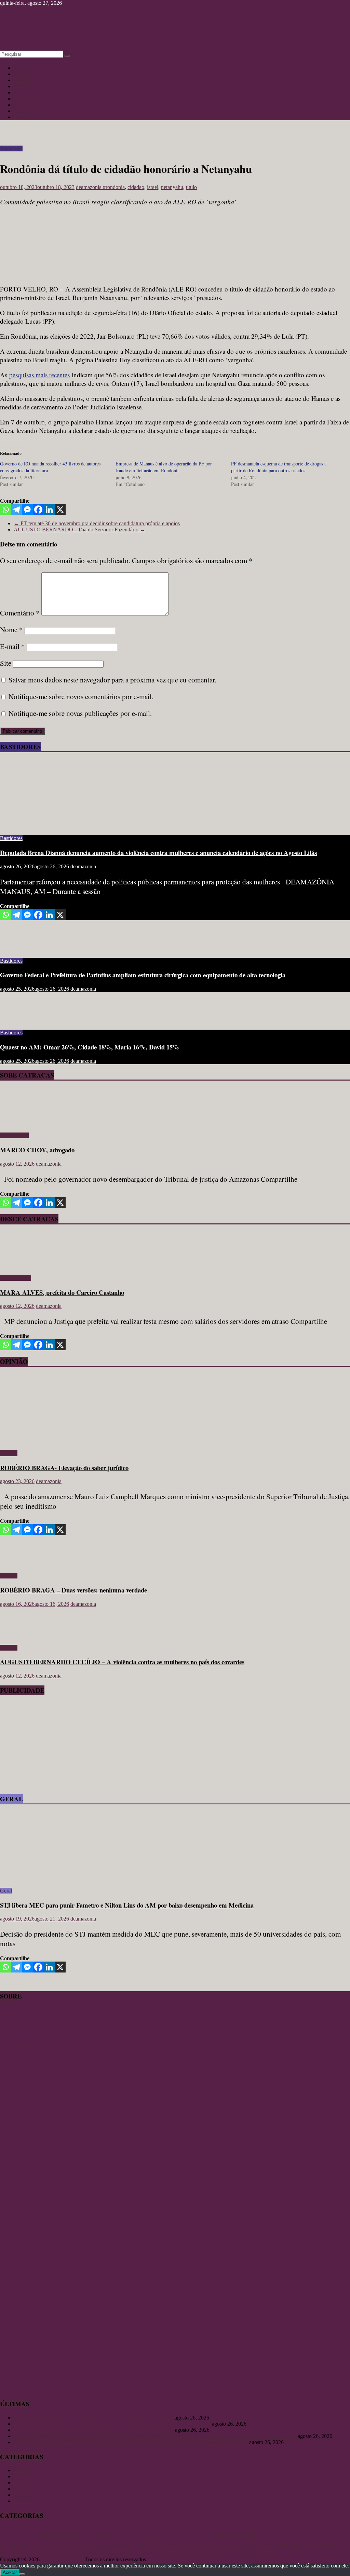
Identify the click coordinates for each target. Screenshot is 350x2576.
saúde (167, 2553)
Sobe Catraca (14, 1135)
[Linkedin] (49, 510)
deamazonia (89, 187)
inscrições (101, 2545)
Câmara (205, 2534)
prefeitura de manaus (48, 2553)
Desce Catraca (16, 1278)
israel (153, 187)
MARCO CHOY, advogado (37, 1150)
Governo (39, 2545)
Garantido (328, 2534)
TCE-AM (194, 2553)
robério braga (148, 2553)
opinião (267, 2545)
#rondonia (114, 187)
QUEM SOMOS (18, 2045)
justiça (118, 2545)
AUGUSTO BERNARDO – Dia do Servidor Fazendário (79, 530)
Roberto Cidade (114, 2553)
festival (309, 2534)
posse (320, 2545)
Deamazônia (268, 2534)
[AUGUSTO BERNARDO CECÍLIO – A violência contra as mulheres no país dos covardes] (22, 1636)
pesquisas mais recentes (39, 375)
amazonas (59, 2532)
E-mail (12, 646)
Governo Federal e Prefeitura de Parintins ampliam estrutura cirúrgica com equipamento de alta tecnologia (143, 975)
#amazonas (12, 2533)
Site (6, 663)
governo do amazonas (70, 2545)
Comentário (20, 613)
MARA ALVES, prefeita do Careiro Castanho (62, 1292)
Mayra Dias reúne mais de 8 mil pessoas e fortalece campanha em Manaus (93, 2418)
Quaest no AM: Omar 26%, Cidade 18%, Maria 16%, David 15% (90, 1047)
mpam (193, 2545)
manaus (151, 2543)
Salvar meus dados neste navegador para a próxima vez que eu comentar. (112, 680)
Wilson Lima (259, 2553)
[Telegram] (16, 510)
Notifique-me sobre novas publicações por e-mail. (80, 713)
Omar (216, 2545)
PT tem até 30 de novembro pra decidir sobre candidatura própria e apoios (97, 523)
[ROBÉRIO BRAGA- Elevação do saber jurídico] (67, 1442)
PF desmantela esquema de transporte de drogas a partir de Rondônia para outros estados (279, 467)
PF (312, 2545)
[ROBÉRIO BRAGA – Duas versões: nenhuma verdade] (22, 1564)
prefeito (337, 2544)
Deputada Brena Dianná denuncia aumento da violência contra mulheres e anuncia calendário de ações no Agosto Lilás (158, 852)
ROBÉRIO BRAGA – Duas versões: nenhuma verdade (73, 1590)
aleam (32, 2534)
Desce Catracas (30, 111)
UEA (235, 2553)
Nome (11, 629)
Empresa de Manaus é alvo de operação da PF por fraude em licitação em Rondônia (164, 467)
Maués (173, 2545)
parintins (292, 2544)
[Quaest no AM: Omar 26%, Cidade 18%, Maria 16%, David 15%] (22, 1021)
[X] (60, 510)
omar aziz (230, 2545)
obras (205, 2545)
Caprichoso (138, 2534)
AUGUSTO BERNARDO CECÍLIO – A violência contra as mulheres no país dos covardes (122, 1662)
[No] (22, 2574)
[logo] (17, 2039)
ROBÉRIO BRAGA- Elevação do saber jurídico (64, 1468)
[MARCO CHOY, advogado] (20, 1124)
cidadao (136, 187)
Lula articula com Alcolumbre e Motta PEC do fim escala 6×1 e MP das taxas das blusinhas (112, 2424)
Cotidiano (24, 86)
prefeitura (12, 2553)
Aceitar (10, 2572)
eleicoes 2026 (290, 2534)
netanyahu (172, 187)
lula (130, 2545)
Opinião (22, 80)
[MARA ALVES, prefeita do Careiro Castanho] (20, 1266)
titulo (191, 187)
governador (14, 2545)
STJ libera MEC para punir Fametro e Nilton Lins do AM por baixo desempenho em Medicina (127, 1905)
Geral (20, 92)
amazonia (89, 2534)
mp (182, 2545)
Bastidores (25, 99)
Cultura (22, 74)
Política (22, 117)
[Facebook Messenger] (27, 510)
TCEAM (218, 2553)
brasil (122, 2534)
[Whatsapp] (5, 510)
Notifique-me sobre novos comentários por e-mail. (81, 696)
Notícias (23, 68)
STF (176, 2553)
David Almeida (235, 2533)
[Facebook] (38, 510)
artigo (108, 2533)
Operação (249, 2545)
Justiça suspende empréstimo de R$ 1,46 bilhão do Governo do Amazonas (94, 2430)
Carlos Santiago (165, 2534)
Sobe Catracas (29, 105)
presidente (83, 2553)
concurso (191, 2534)
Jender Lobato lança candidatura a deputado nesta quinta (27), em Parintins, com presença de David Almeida (131, 2442)
